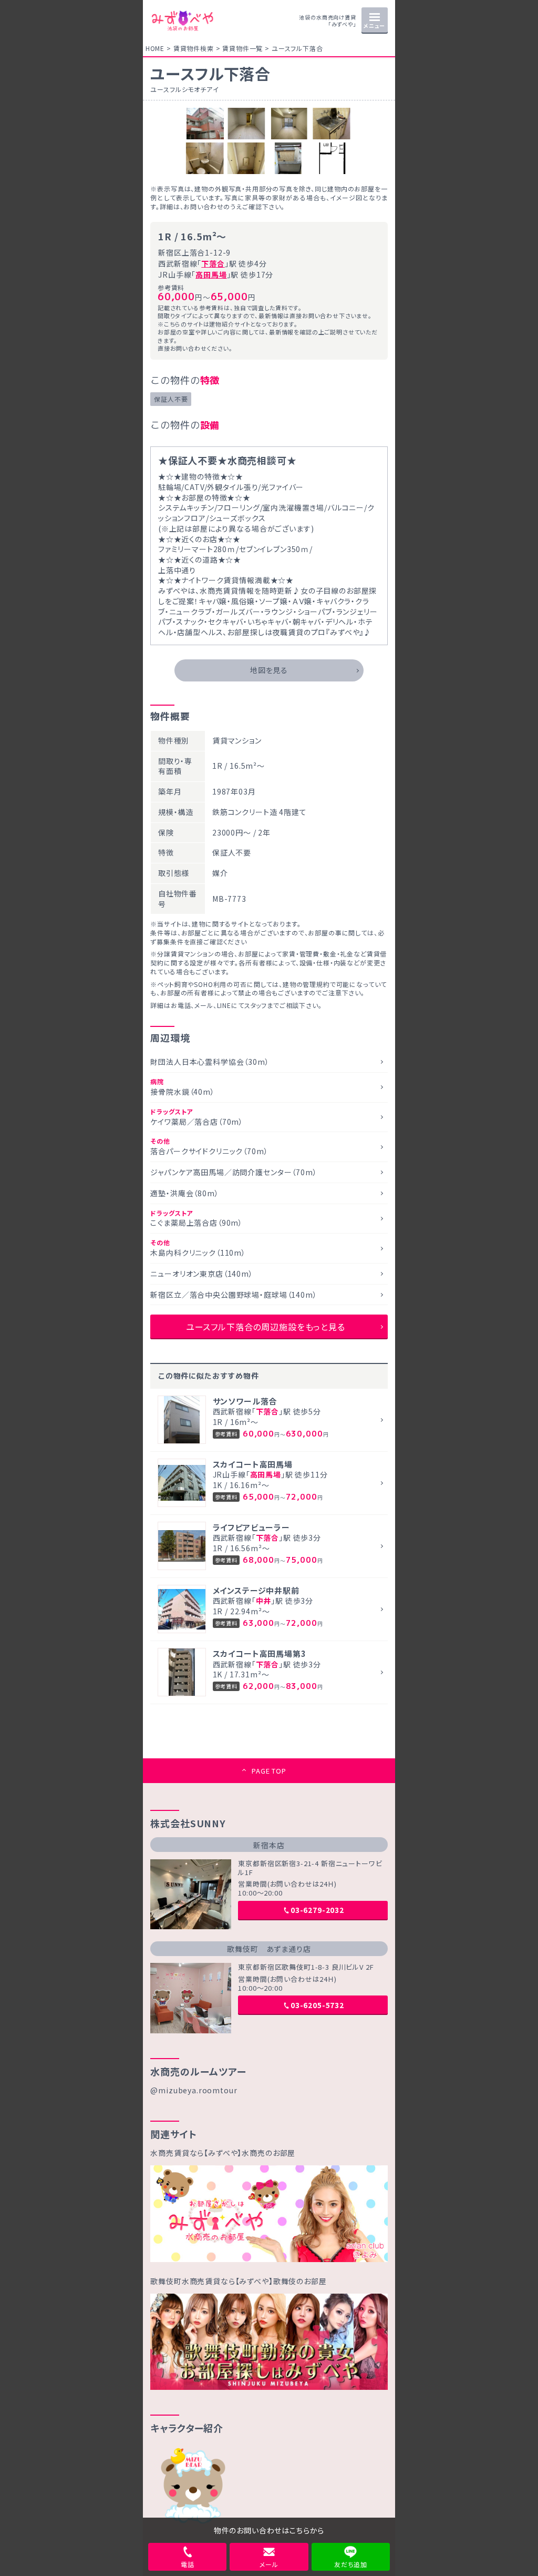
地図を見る (269, 670)
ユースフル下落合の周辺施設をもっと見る (266, 1327)
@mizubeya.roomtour (194, 2090)
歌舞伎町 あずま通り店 (269, 1949)
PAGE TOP (269, 1771)
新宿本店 (269, 1845)
